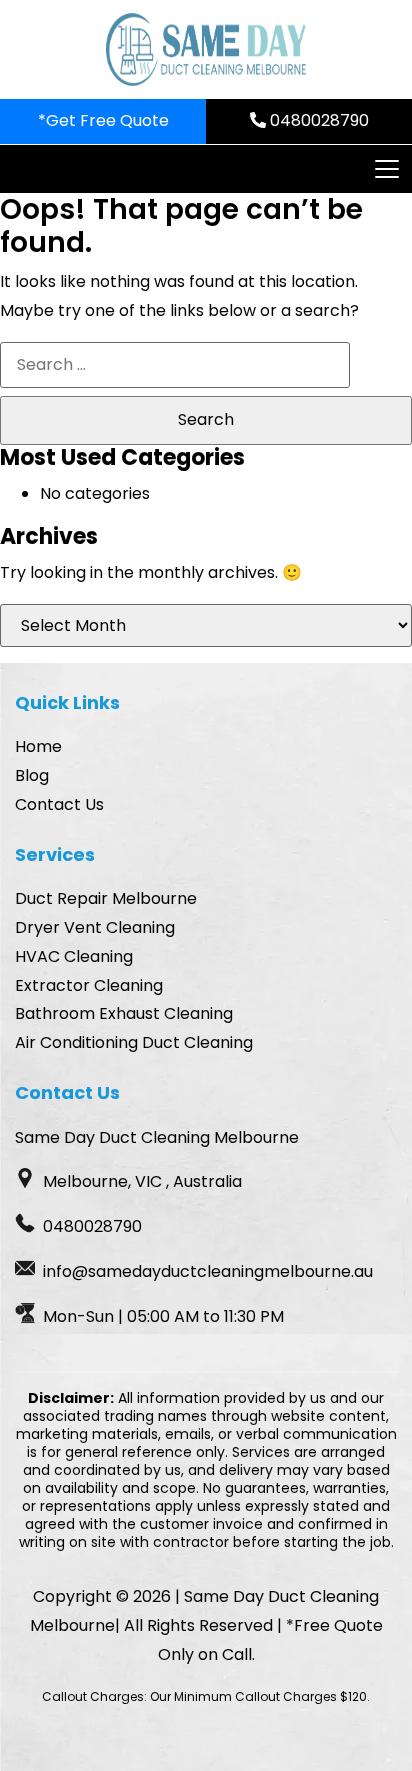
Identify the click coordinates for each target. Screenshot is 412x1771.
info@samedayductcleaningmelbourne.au (208, 1271)
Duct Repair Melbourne (106, 898)
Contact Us (59, 804)
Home (38, 746)
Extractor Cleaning (89, 985)
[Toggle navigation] (386, 169)
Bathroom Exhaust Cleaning (124, 1013)
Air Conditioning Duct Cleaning (134, 1042)
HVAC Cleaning (74, 956)
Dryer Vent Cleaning (95, 927)
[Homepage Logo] (206, 49)
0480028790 (317, 120)
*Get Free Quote (103, 120)
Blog (32, 775)
